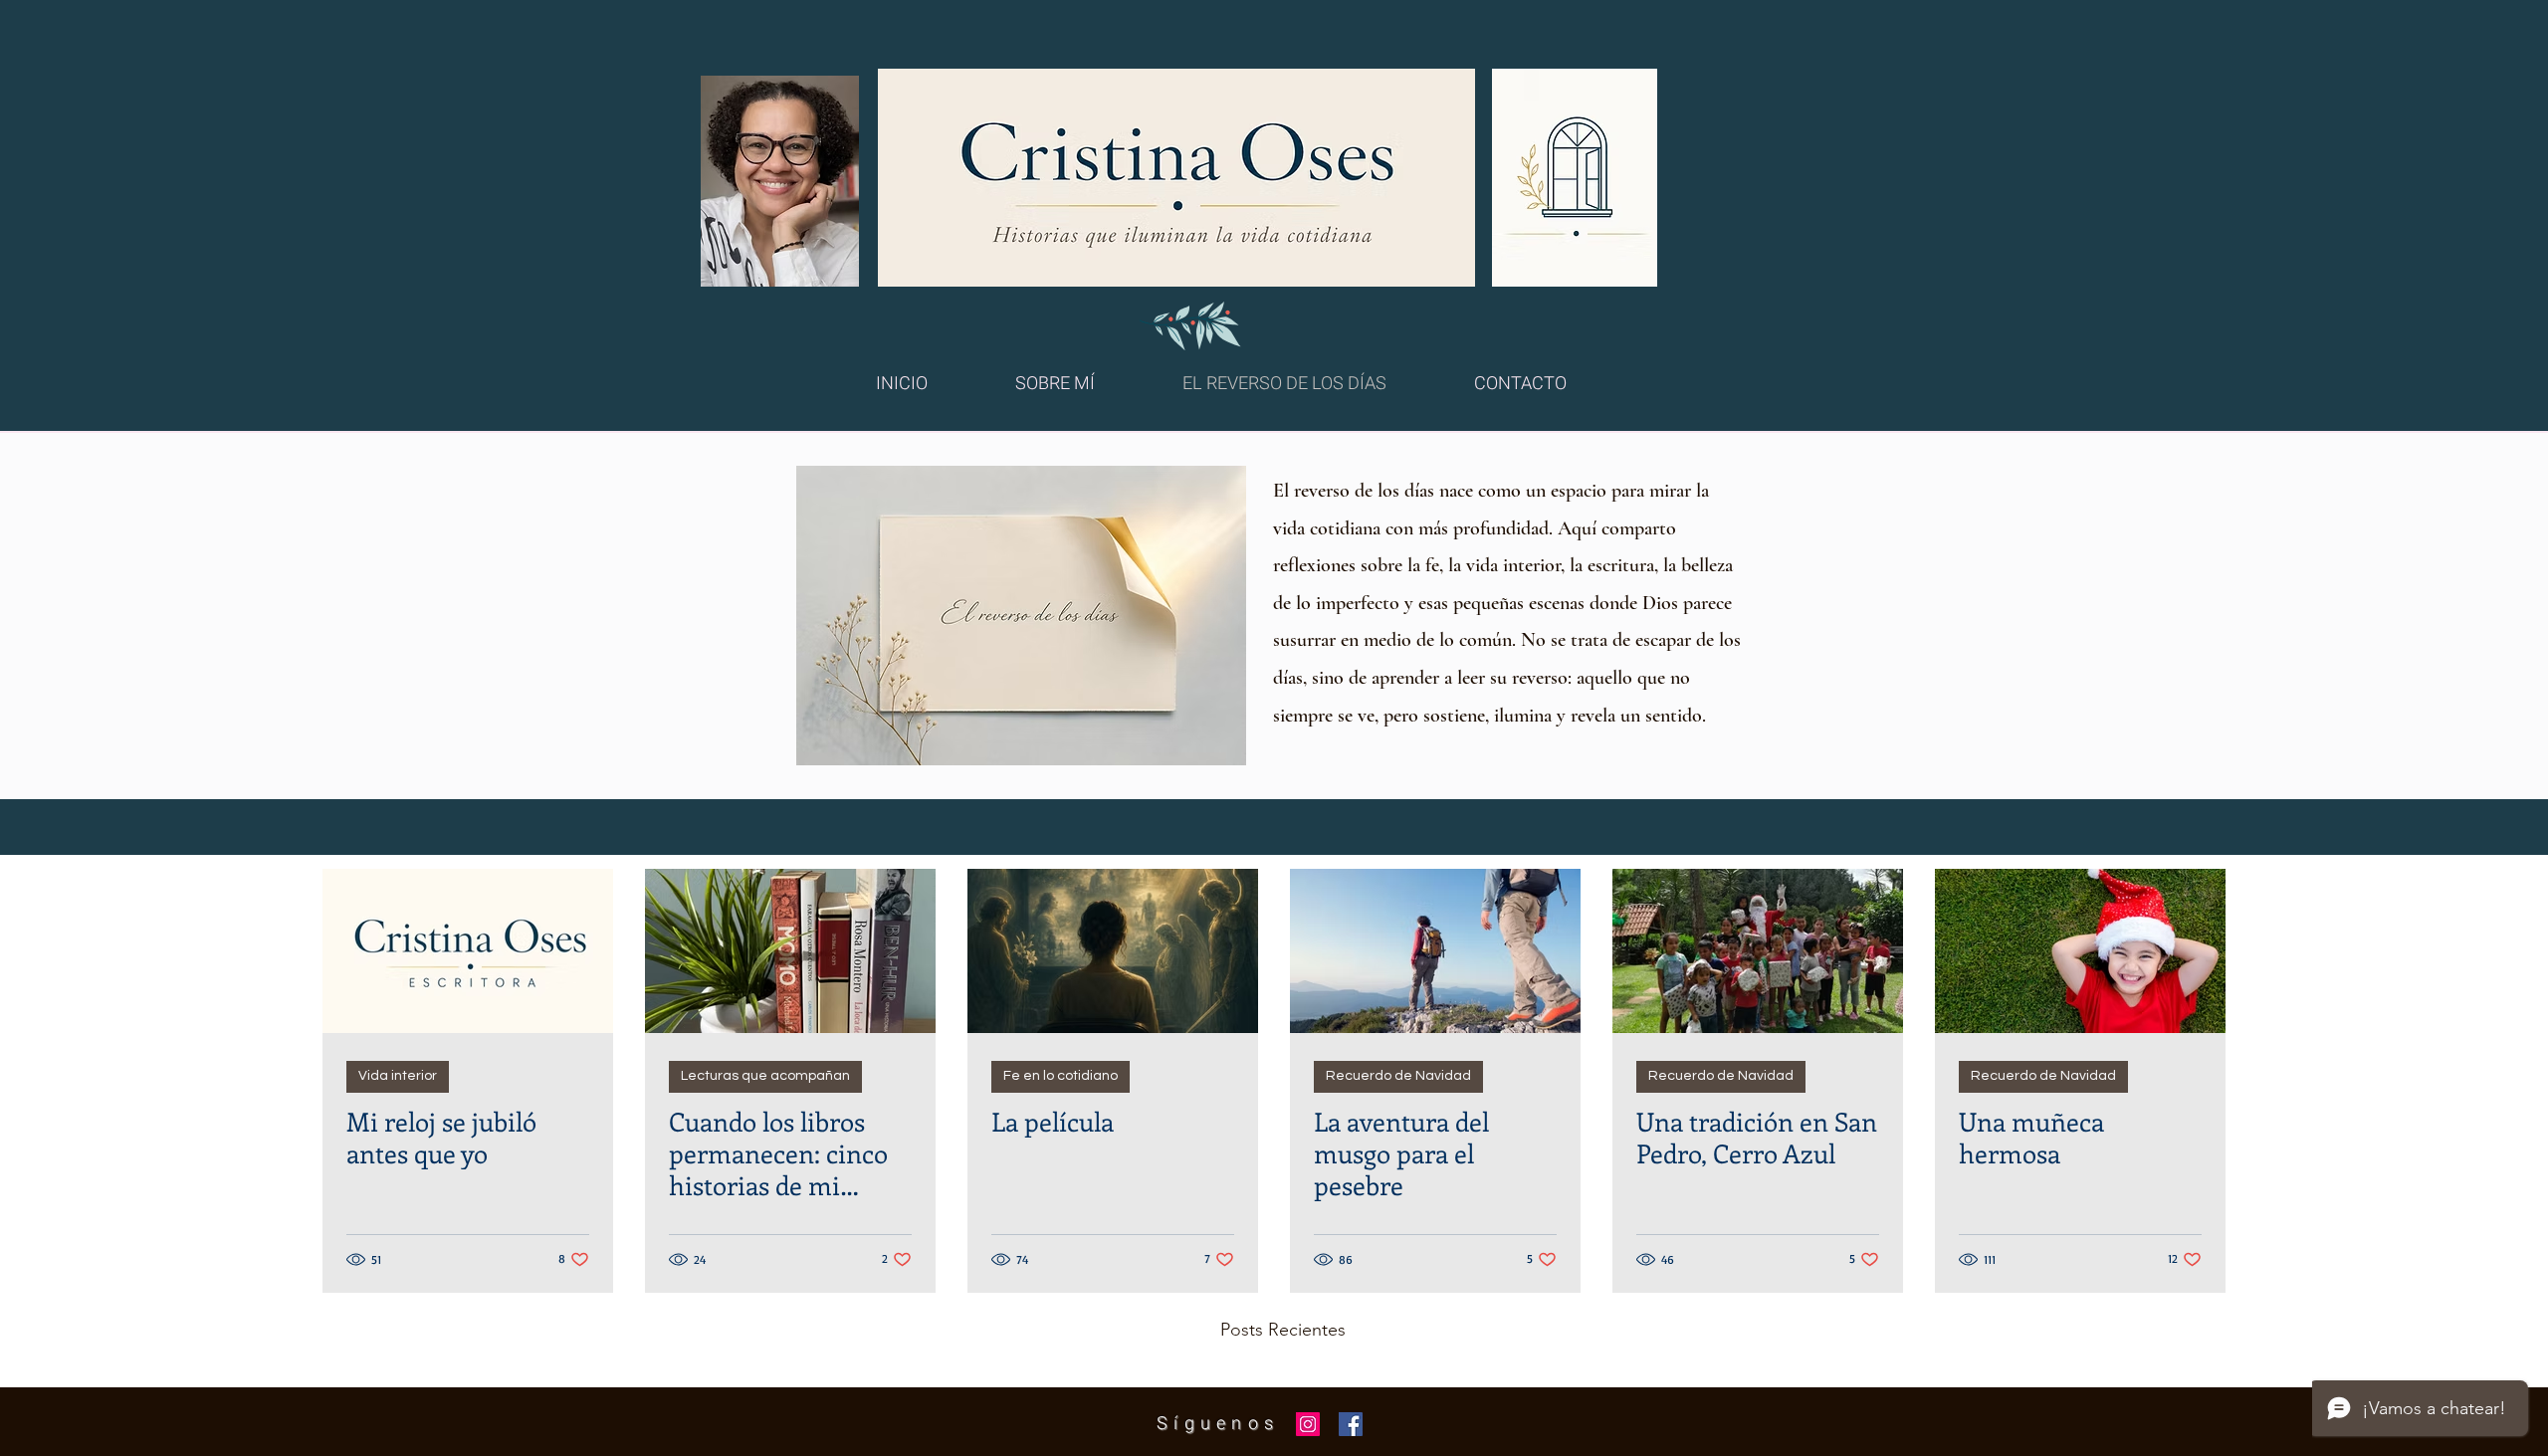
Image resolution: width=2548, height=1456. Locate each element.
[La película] (1113, 951)
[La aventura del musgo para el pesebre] (1435, 951)
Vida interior (398, 1076)
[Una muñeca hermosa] (2080, 951)
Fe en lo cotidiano (1061, 1076)
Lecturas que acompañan (765, 1076)
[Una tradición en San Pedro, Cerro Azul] (1758, 951)
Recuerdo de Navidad (1398, 1076)
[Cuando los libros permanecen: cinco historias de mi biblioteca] (790, 951)
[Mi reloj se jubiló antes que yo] (468, 951)
